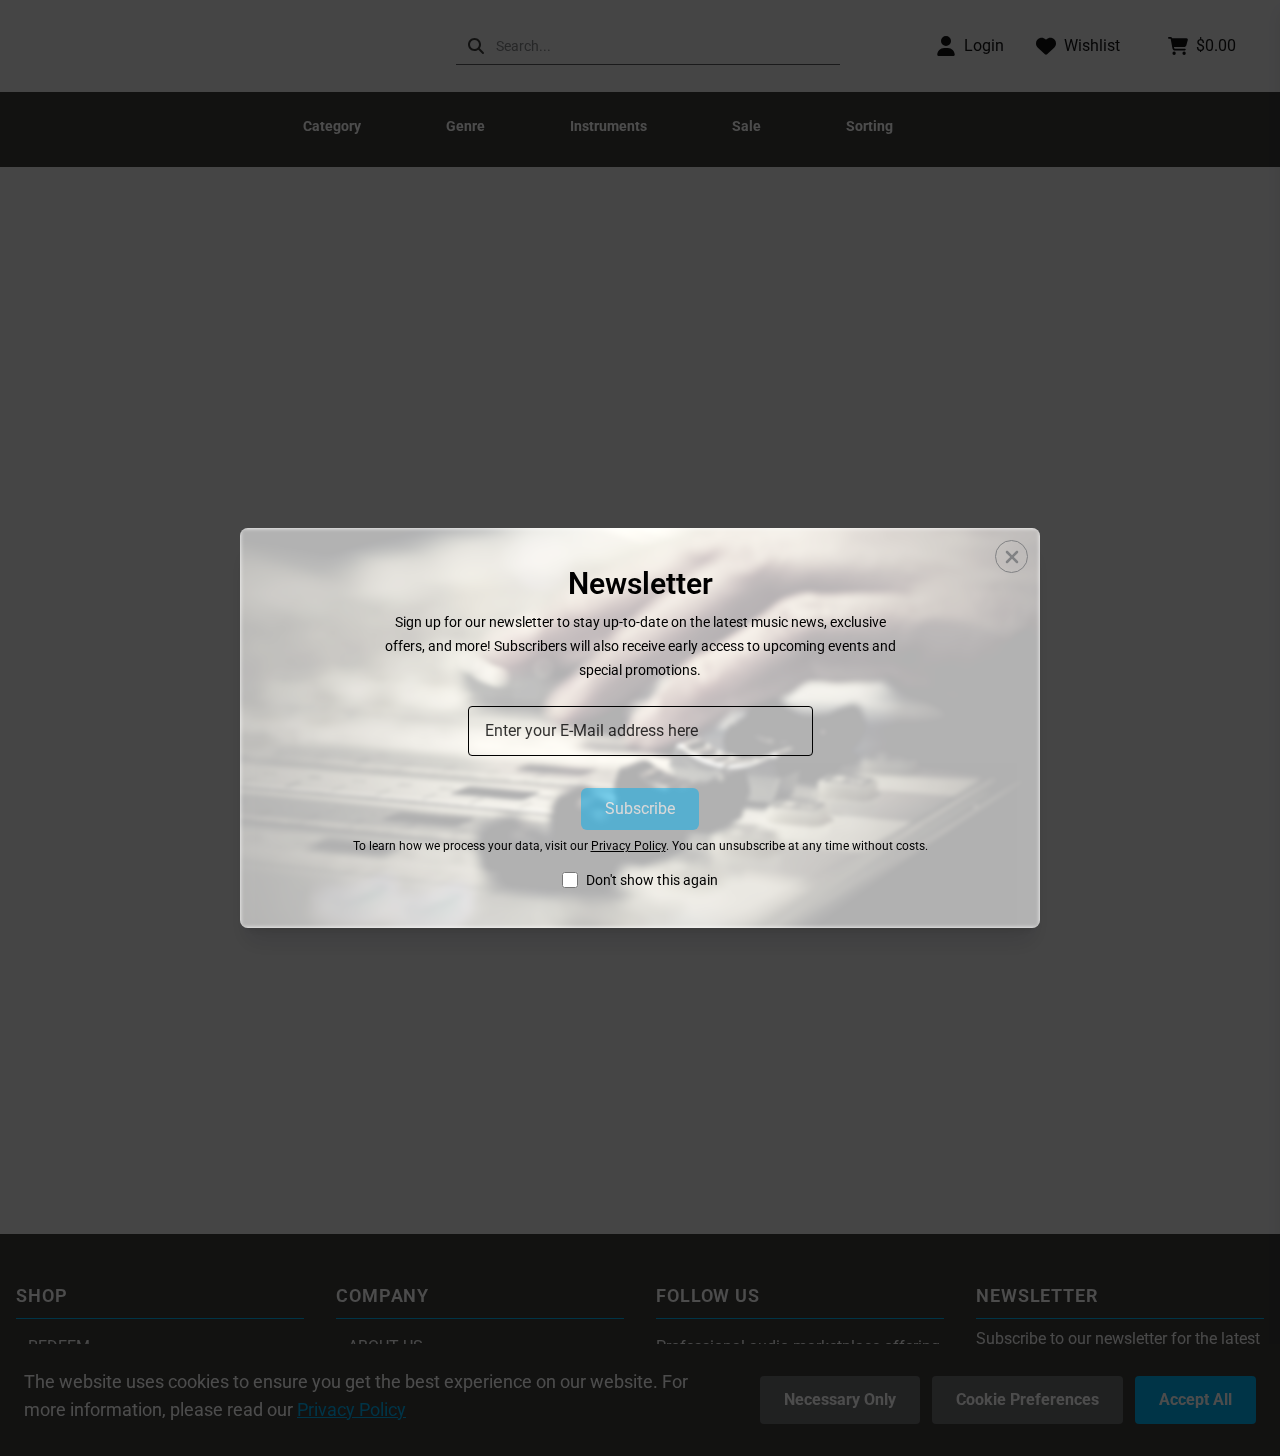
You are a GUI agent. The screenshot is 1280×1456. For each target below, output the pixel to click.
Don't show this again (652, 880)
